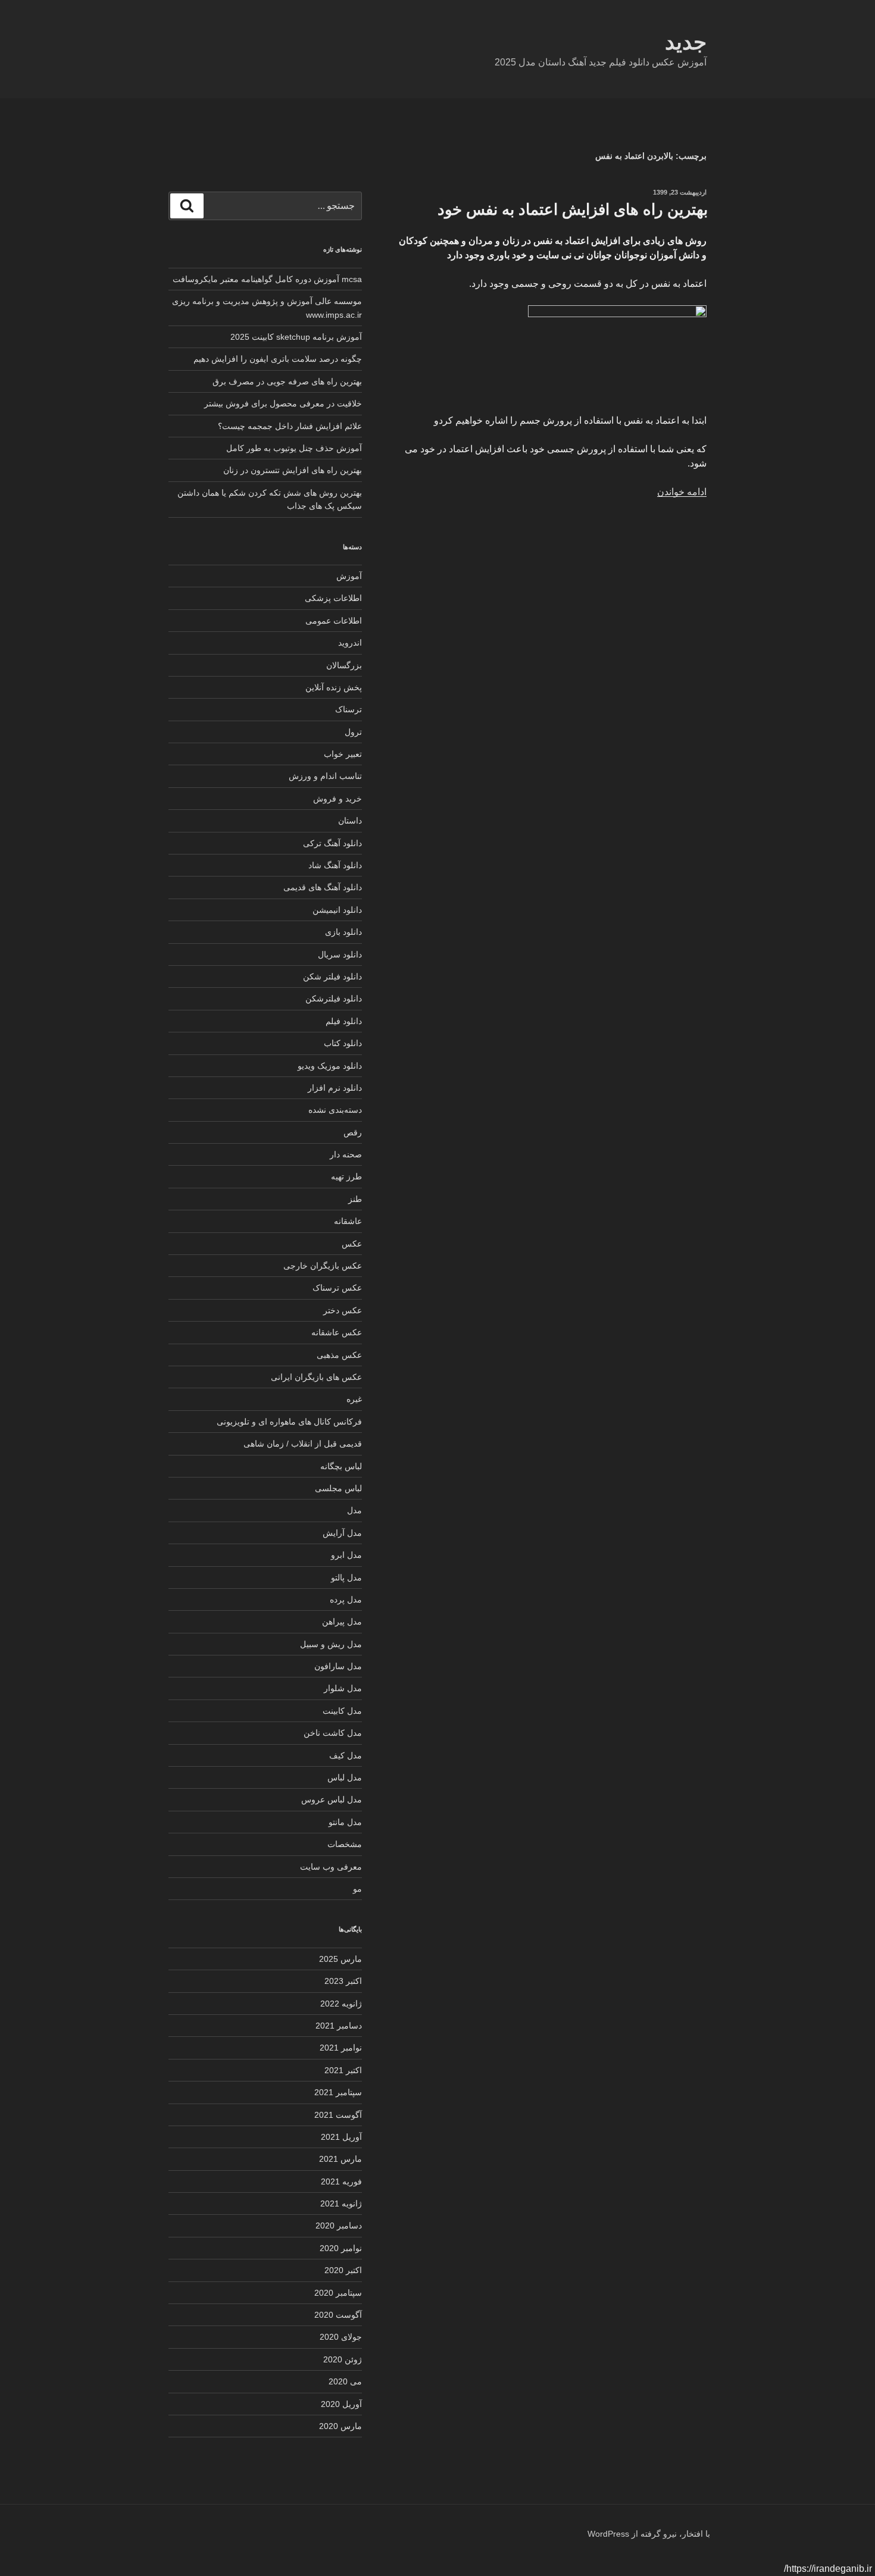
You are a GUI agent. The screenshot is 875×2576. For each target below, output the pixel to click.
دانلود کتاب (343, 1043)
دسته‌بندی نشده (335, 1110)
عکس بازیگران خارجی (323, 1266)
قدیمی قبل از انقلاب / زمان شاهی (303, 1444)
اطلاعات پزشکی (333, 598)
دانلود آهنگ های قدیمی (323, 887)
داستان (350, 821)
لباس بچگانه (341, 1466)
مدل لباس (345, 1777)
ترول (353, 732)
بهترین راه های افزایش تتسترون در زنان (293, 470)
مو (357, 1889)
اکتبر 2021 (343, 2070)
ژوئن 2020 (343, 2359)
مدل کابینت (342, 1711)
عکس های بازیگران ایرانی (316, 1377)
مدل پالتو (346, 1577)
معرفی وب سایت (331, 1867)
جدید (686, 42)
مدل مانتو (345, 1822)
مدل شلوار (343, 1688)
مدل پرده (346, 1600)
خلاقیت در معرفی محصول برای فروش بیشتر (283, 403)
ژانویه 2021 (341, 2203)
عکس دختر (343, 1310)
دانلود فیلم (344, 1021)
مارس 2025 (340, 1959)
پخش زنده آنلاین (334, 687)
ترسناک (349, 709)
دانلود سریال (340, 954)
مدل (354, 1510)
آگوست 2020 (338, 2315)
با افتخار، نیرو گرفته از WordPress (649, 2534)
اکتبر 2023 (343, 1981)
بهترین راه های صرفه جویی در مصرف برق (287, 381)
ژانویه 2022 (341, 2004)
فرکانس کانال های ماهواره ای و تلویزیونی (289, 1422)
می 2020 (345, 2381)
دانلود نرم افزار (335, 1088)
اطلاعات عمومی (334, 621)
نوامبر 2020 (341, 2248)
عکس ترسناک (337, 1288)
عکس (352, 1244)
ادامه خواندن (682, 492)
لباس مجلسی (338, 1488)
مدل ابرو (346, 1555)
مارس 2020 (340, 2426)
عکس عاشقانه (337, 1332)
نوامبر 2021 (341, 2048)
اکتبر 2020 (343, 2270)
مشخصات (345, 1844)
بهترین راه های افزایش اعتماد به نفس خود (573, 209)
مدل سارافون (338, 1666)
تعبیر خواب (343, 754)
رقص (353, 1132)
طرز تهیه (346, 1176)
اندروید (350, 643)
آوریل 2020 (341, 2404)
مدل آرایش (342, 1533)
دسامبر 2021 (339, 2026)
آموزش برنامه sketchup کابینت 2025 (296, 337)
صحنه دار (346, 1154)
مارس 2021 (340, 2159)
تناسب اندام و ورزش (325, 776)
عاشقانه (348, 1221)
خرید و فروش (337, 799)
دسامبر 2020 (339, 2226)
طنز (355, 1199)
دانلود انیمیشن (337, 910)
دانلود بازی (343, 932)
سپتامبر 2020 (338, 2293)
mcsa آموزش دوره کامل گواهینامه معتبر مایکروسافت (267, 279)
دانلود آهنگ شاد (335, 865)
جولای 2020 (341, 2337)
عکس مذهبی (339, 1355)
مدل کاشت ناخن (333, 1733)
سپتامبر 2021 (338, 2092)
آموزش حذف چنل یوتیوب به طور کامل (294, 448)
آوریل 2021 (341, 2137)
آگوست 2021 (338, 2115)
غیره (354, 1399)
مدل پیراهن (342, 1622)
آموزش (349, 576)
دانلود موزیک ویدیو (330, 1066)
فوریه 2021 (341, 2181)
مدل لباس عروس (332, 1799)
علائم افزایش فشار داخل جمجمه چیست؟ (290, 426)
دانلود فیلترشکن (334, 999)
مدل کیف (346, 1755)
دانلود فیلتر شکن (332, 976)
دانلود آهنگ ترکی (332, 843)
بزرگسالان (344, 665)
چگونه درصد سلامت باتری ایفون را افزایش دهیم (278, 359)
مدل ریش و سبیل (331, 1644)
